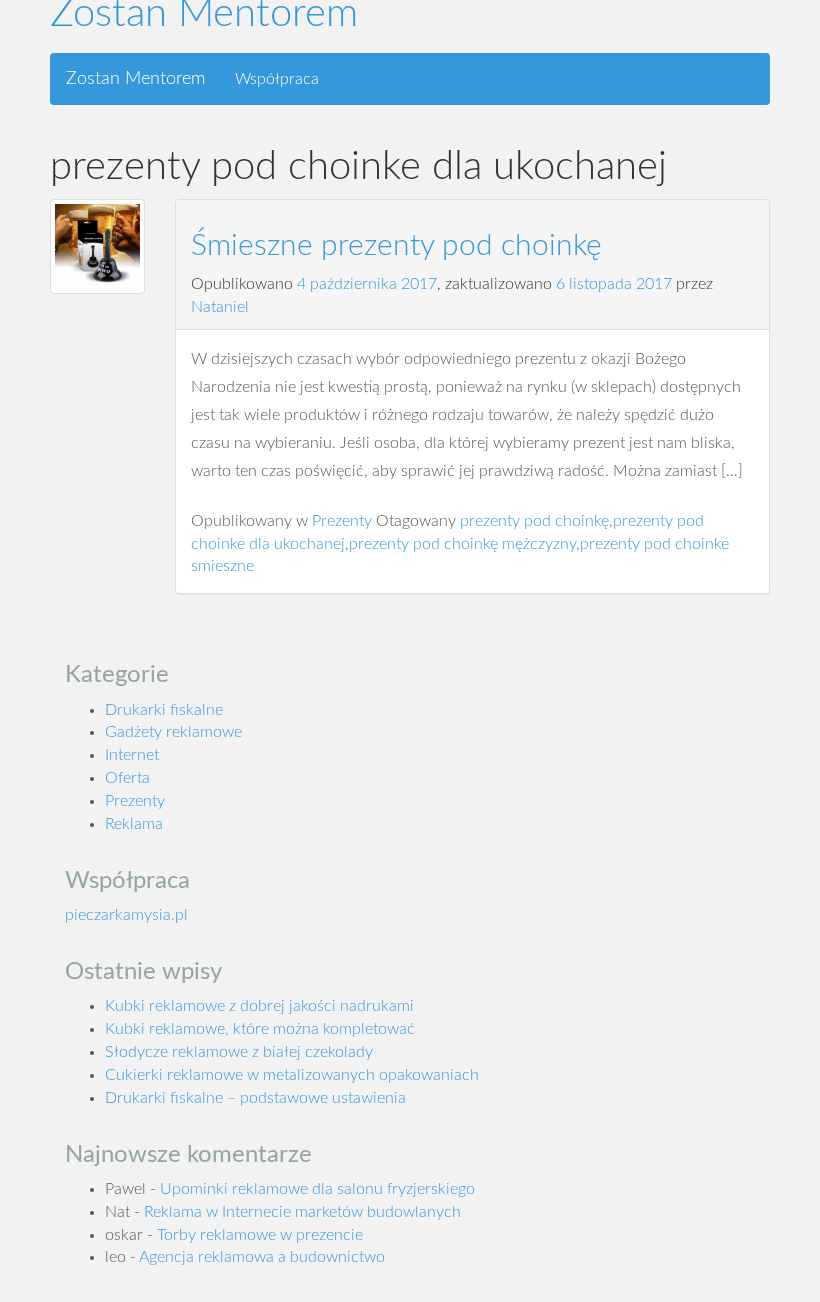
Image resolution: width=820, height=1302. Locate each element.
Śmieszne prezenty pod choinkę (396, 246)
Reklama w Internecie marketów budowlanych (302, 1212)
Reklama (134, 824)
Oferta (127, 778)
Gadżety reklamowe (173, 732)
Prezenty (342, 521)
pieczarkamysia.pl (126, 915)
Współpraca (277, 79)
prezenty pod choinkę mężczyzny (462, 544)
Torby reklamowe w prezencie (260, 1235)
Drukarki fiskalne (164, 710)
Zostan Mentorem (135, 79)
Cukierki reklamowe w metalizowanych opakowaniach (292, 1075)
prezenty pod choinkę (534, 521)
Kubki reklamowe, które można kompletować (260, 1029)
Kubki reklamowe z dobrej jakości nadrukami (259, 1006)
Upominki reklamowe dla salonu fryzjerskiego (317, 1189)
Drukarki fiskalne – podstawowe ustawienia (255, 1098)
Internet (132, 755)
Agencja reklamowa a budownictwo (262, 1257)
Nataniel (220, 307)
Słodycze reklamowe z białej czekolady (239, 1052)
